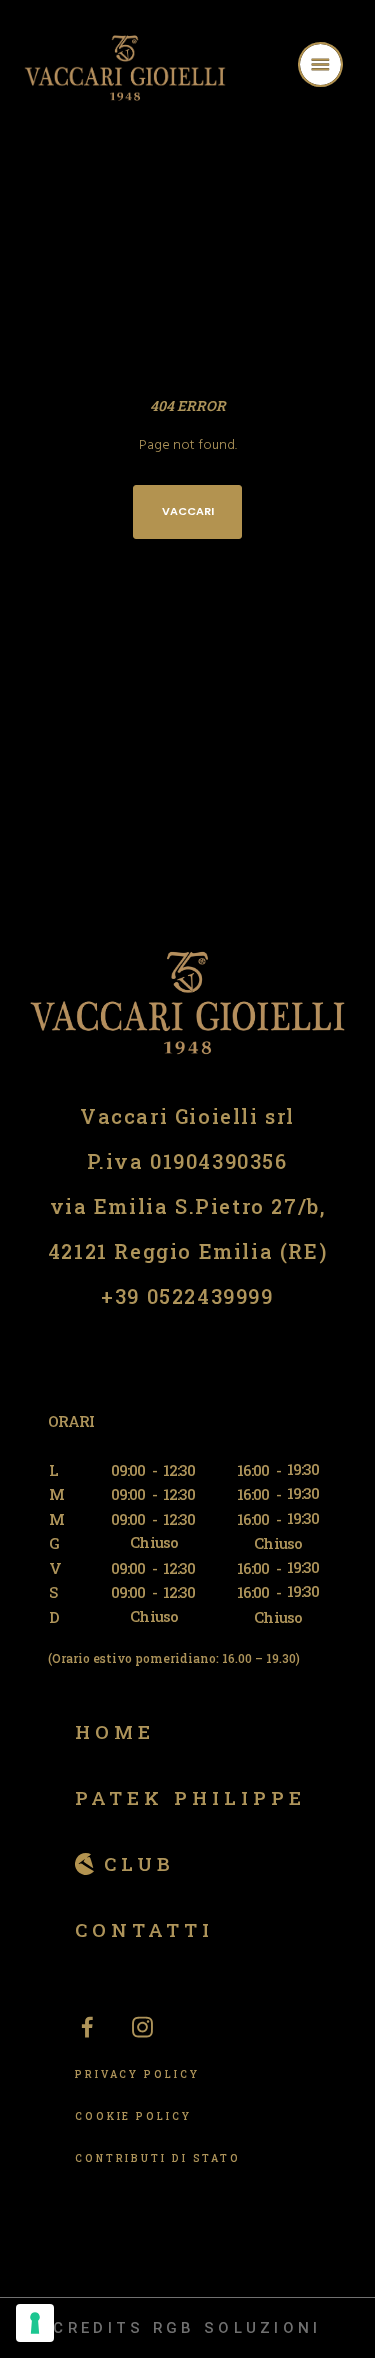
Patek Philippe (190, 1797)
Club (139, 1863)
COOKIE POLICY (133, 2116)
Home (115, 1731)
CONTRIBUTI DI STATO (158, 2158)
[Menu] (346, 67)
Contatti (144, 1929)
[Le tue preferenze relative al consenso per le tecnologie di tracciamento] (35, 2323)
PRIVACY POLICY (137, 2074)
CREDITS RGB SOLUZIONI (187, 2328)
